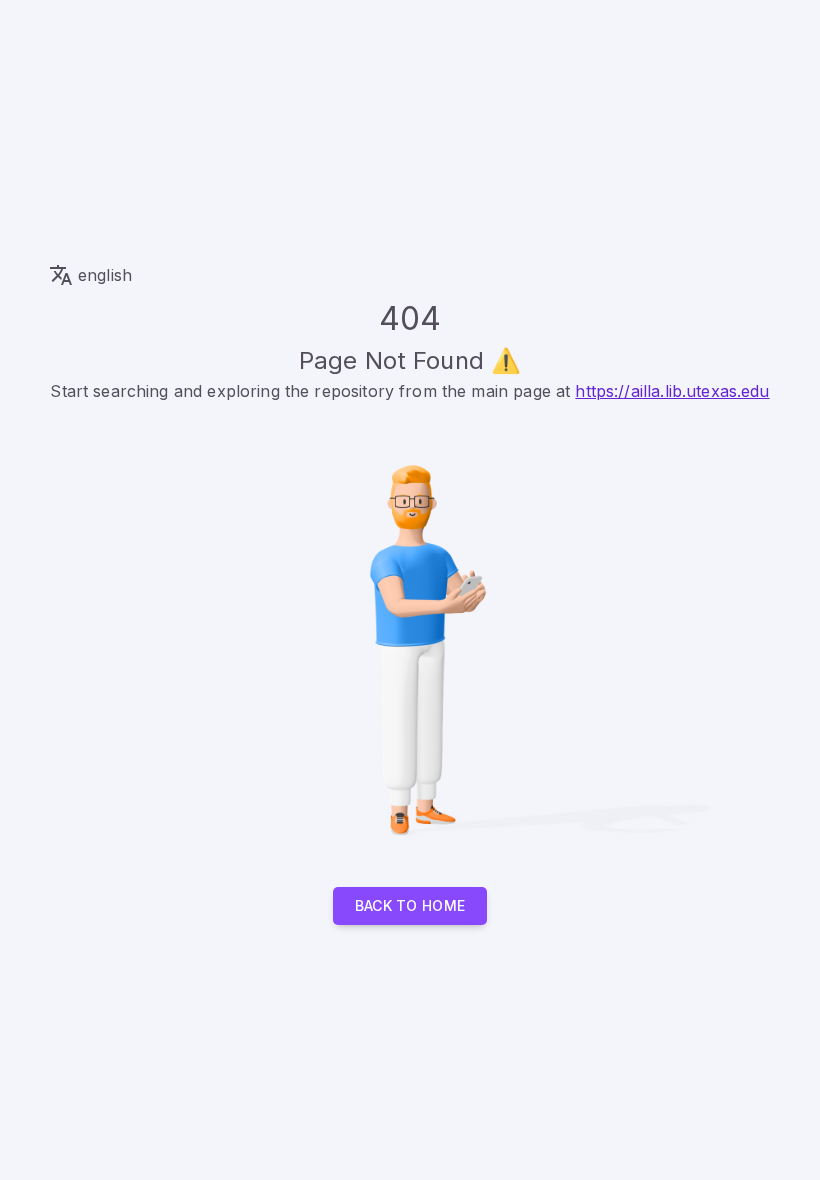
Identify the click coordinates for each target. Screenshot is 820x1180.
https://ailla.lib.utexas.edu (672, 391)
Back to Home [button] (410, 905)
